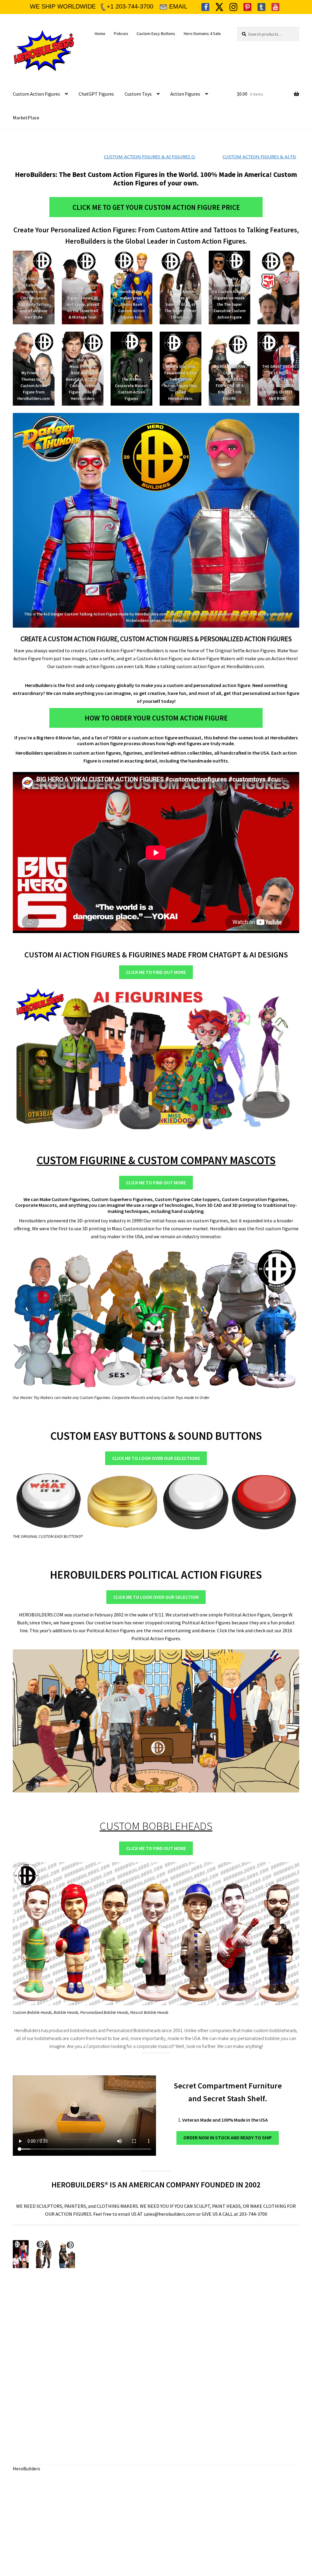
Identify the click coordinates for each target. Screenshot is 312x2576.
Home (100, 33)
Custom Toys (138, 94)
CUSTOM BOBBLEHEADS (156, 1826)
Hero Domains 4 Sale (202, 33)
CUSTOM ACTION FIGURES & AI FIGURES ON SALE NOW (140, 157)
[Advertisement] (119, 2347)
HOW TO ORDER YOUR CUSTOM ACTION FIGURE (156, 718)
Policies (121, 33)
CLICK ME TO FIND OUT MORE (156, 972)
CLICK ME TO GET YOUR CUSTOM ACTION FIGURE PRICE (156, 207)
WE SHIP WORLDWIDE (63, 6)
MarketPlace (26, 118)
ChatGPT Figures (96, 94)
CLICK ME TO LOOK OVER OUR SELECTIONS (156, 1458)
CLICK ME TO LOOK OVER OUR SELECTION (156, 1597)
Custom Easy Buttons (156, 33)
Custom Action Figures (36, 94)
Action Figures (185, 94)
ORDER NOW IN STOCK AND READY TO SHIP (228, 2137)
